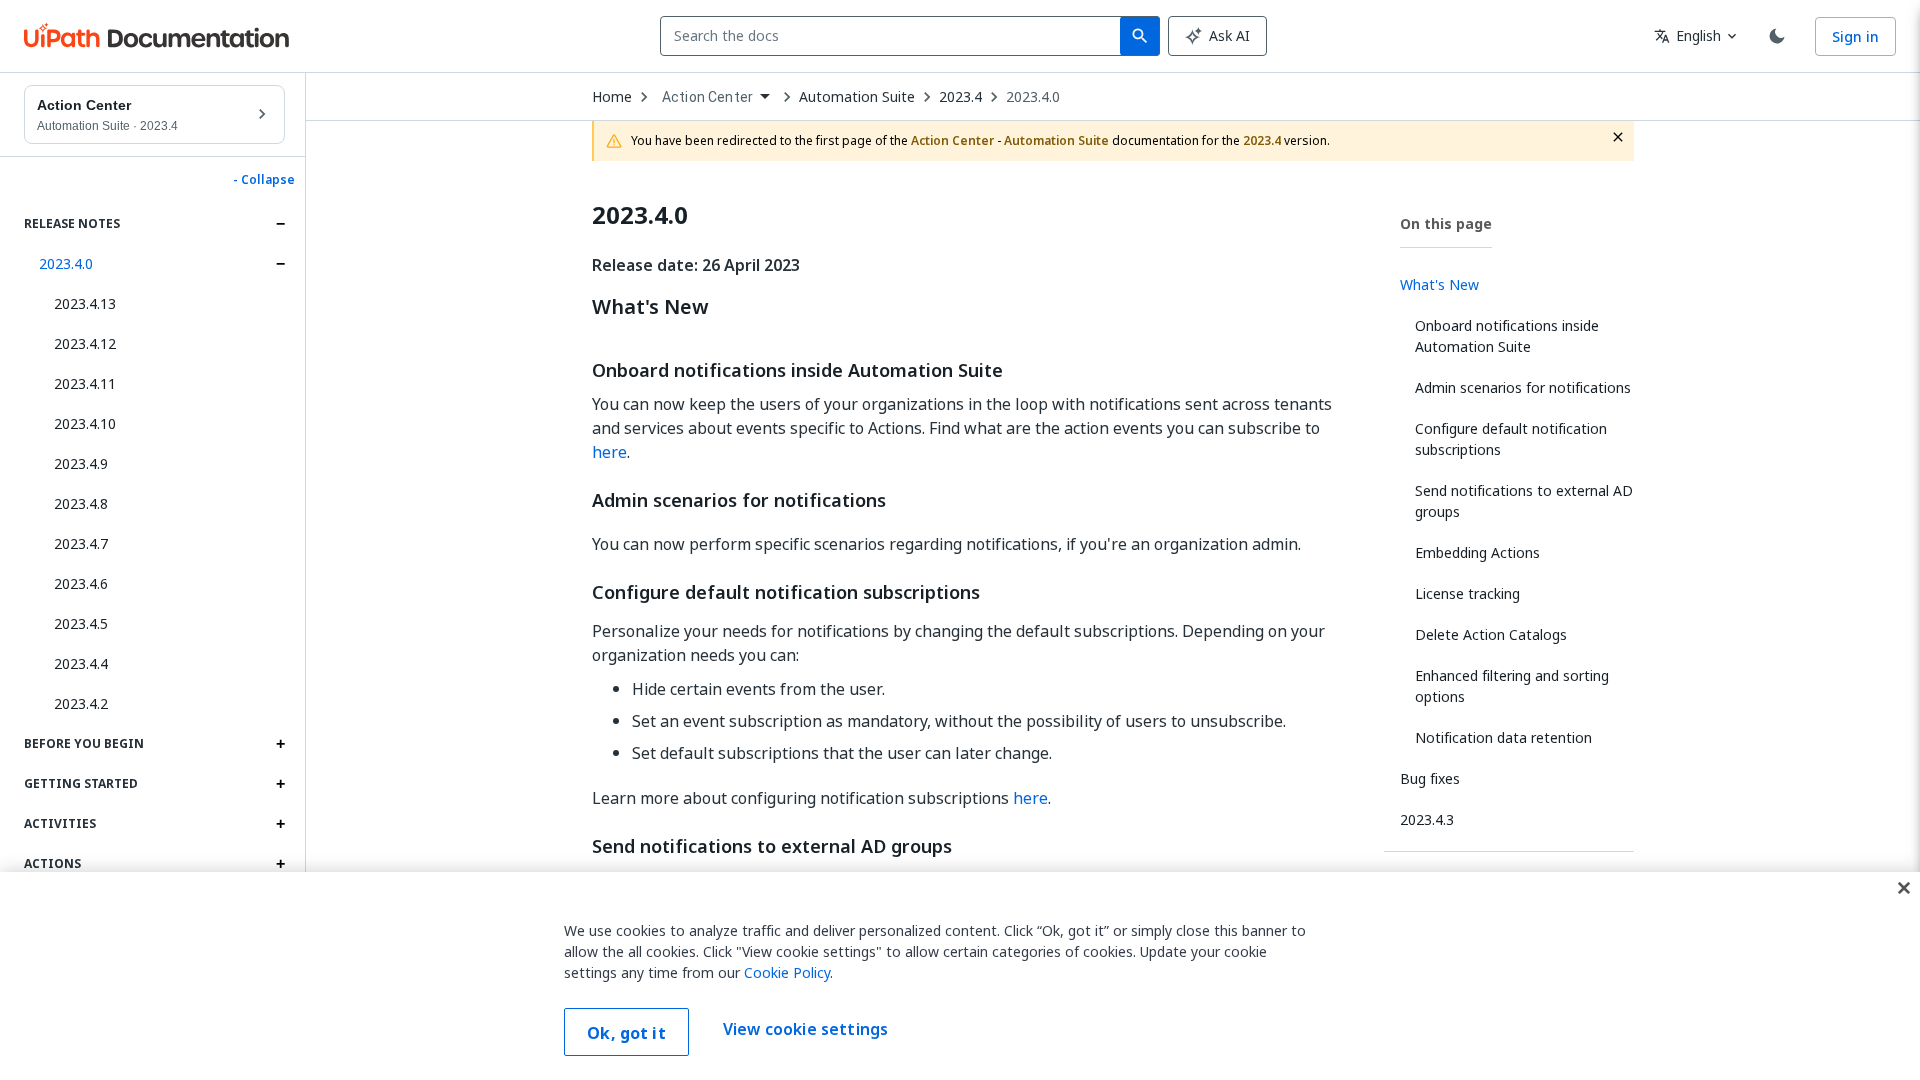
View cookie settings (805, 1030)
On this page (1446, 223)
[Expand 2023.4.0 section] (280, 264)
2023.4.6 (81, 583)
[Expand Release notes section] (280, 224)
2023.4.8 (81, 503)
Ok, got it (626, 1033)
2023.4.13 (85, 303)
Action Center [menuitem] (707, 97)
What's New (650, 307)
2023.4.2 (81, 703)
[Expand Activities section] (280, 824)
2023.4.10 (85, 423)
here (609, 452)
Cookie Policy (787, 972)
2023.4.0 (66, 263)
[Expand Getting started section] (280, 784)
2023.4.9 (81, 463)
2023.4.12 (85, 343)
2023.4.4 (81, 663)
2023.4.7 (81, 543)
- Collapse (264, 180)
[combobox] (894, 36)
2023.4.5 (81, 623)
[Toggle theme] (1777, 36)
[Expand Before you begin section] (280, 744)
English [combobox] (1687, 35)
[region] (960, 976)
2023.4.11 (85, 383)
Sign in (1855, 36)
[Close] (1904, 888)
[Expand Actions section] (280, 864)
